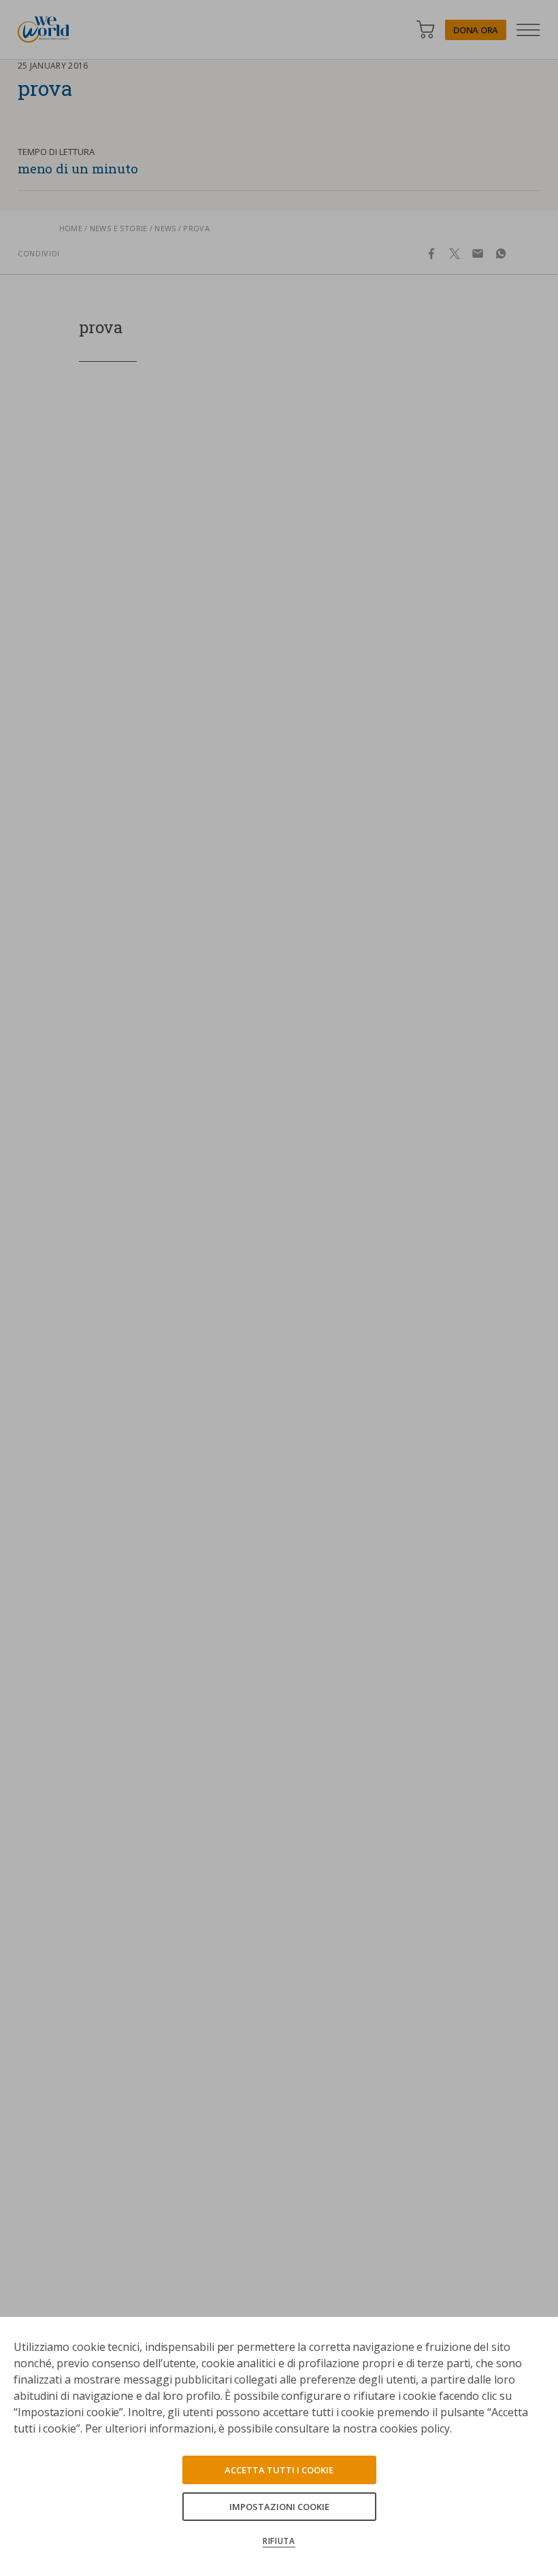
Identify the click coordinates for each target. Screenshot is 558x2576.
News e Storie (119, 228)
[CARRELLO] (425, 30)
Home (71, 228)
